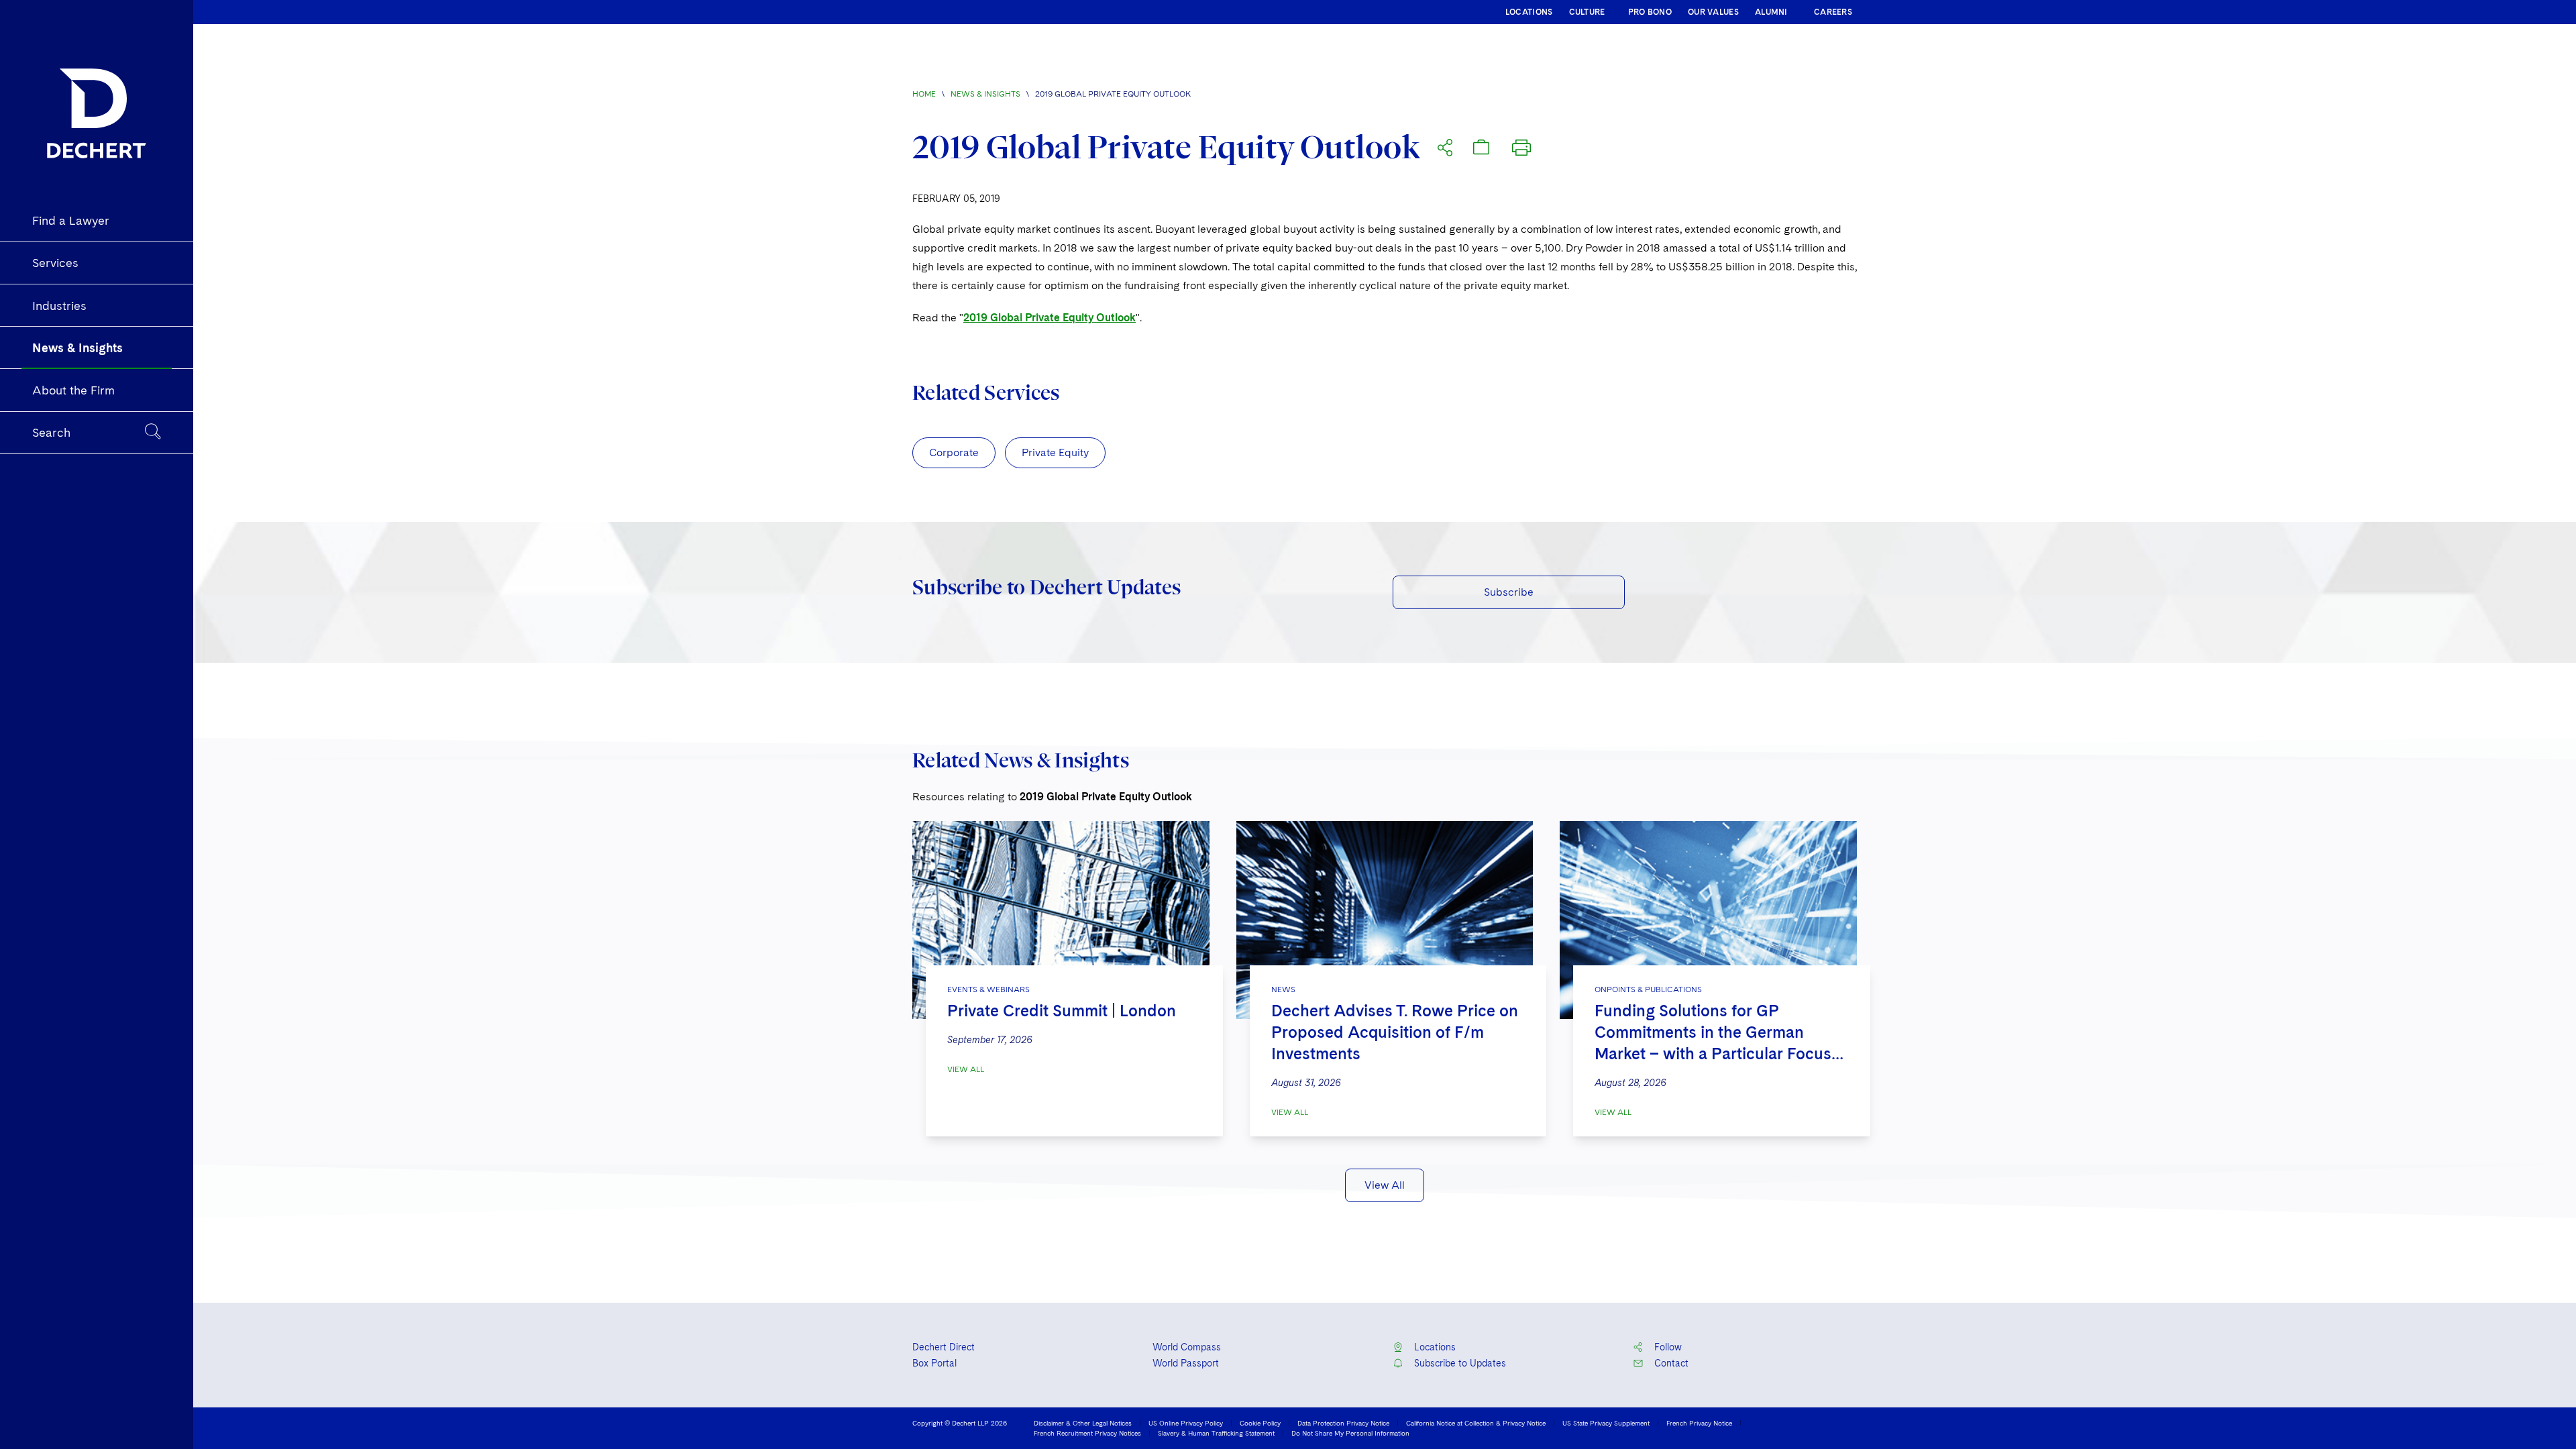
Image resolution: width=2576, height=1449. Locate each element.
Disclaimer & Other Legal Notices (1083, 1423)
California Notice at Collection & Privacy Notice (1476, 1423)
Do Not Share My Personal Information (1350, 1433)
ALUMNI (1771, 12)
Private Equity (1055, 452)
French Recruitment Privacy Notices (1087, 1433)
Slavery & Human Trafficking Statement (1216, 1433)
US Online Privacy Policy (1186, 1423)
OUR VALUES (1713, 12)
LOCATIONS (1529, 12)
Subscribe (1509, 592)
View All (966, 1069)
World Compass (1187, 1347)
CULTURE (1587, 12)
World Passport (1186, 1363)
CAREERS (1833, 12)
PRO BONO (1650, 12)
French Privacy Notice (1699, 1423)
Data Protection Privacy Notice (1343, 1423)
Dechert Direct (944, 1347)
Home (924, 94)
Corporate (954, 452)
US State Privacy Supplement (1606, 1423)
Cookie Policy (1260, 1423)
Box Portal (934, 1363)
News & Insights (985, 94)
